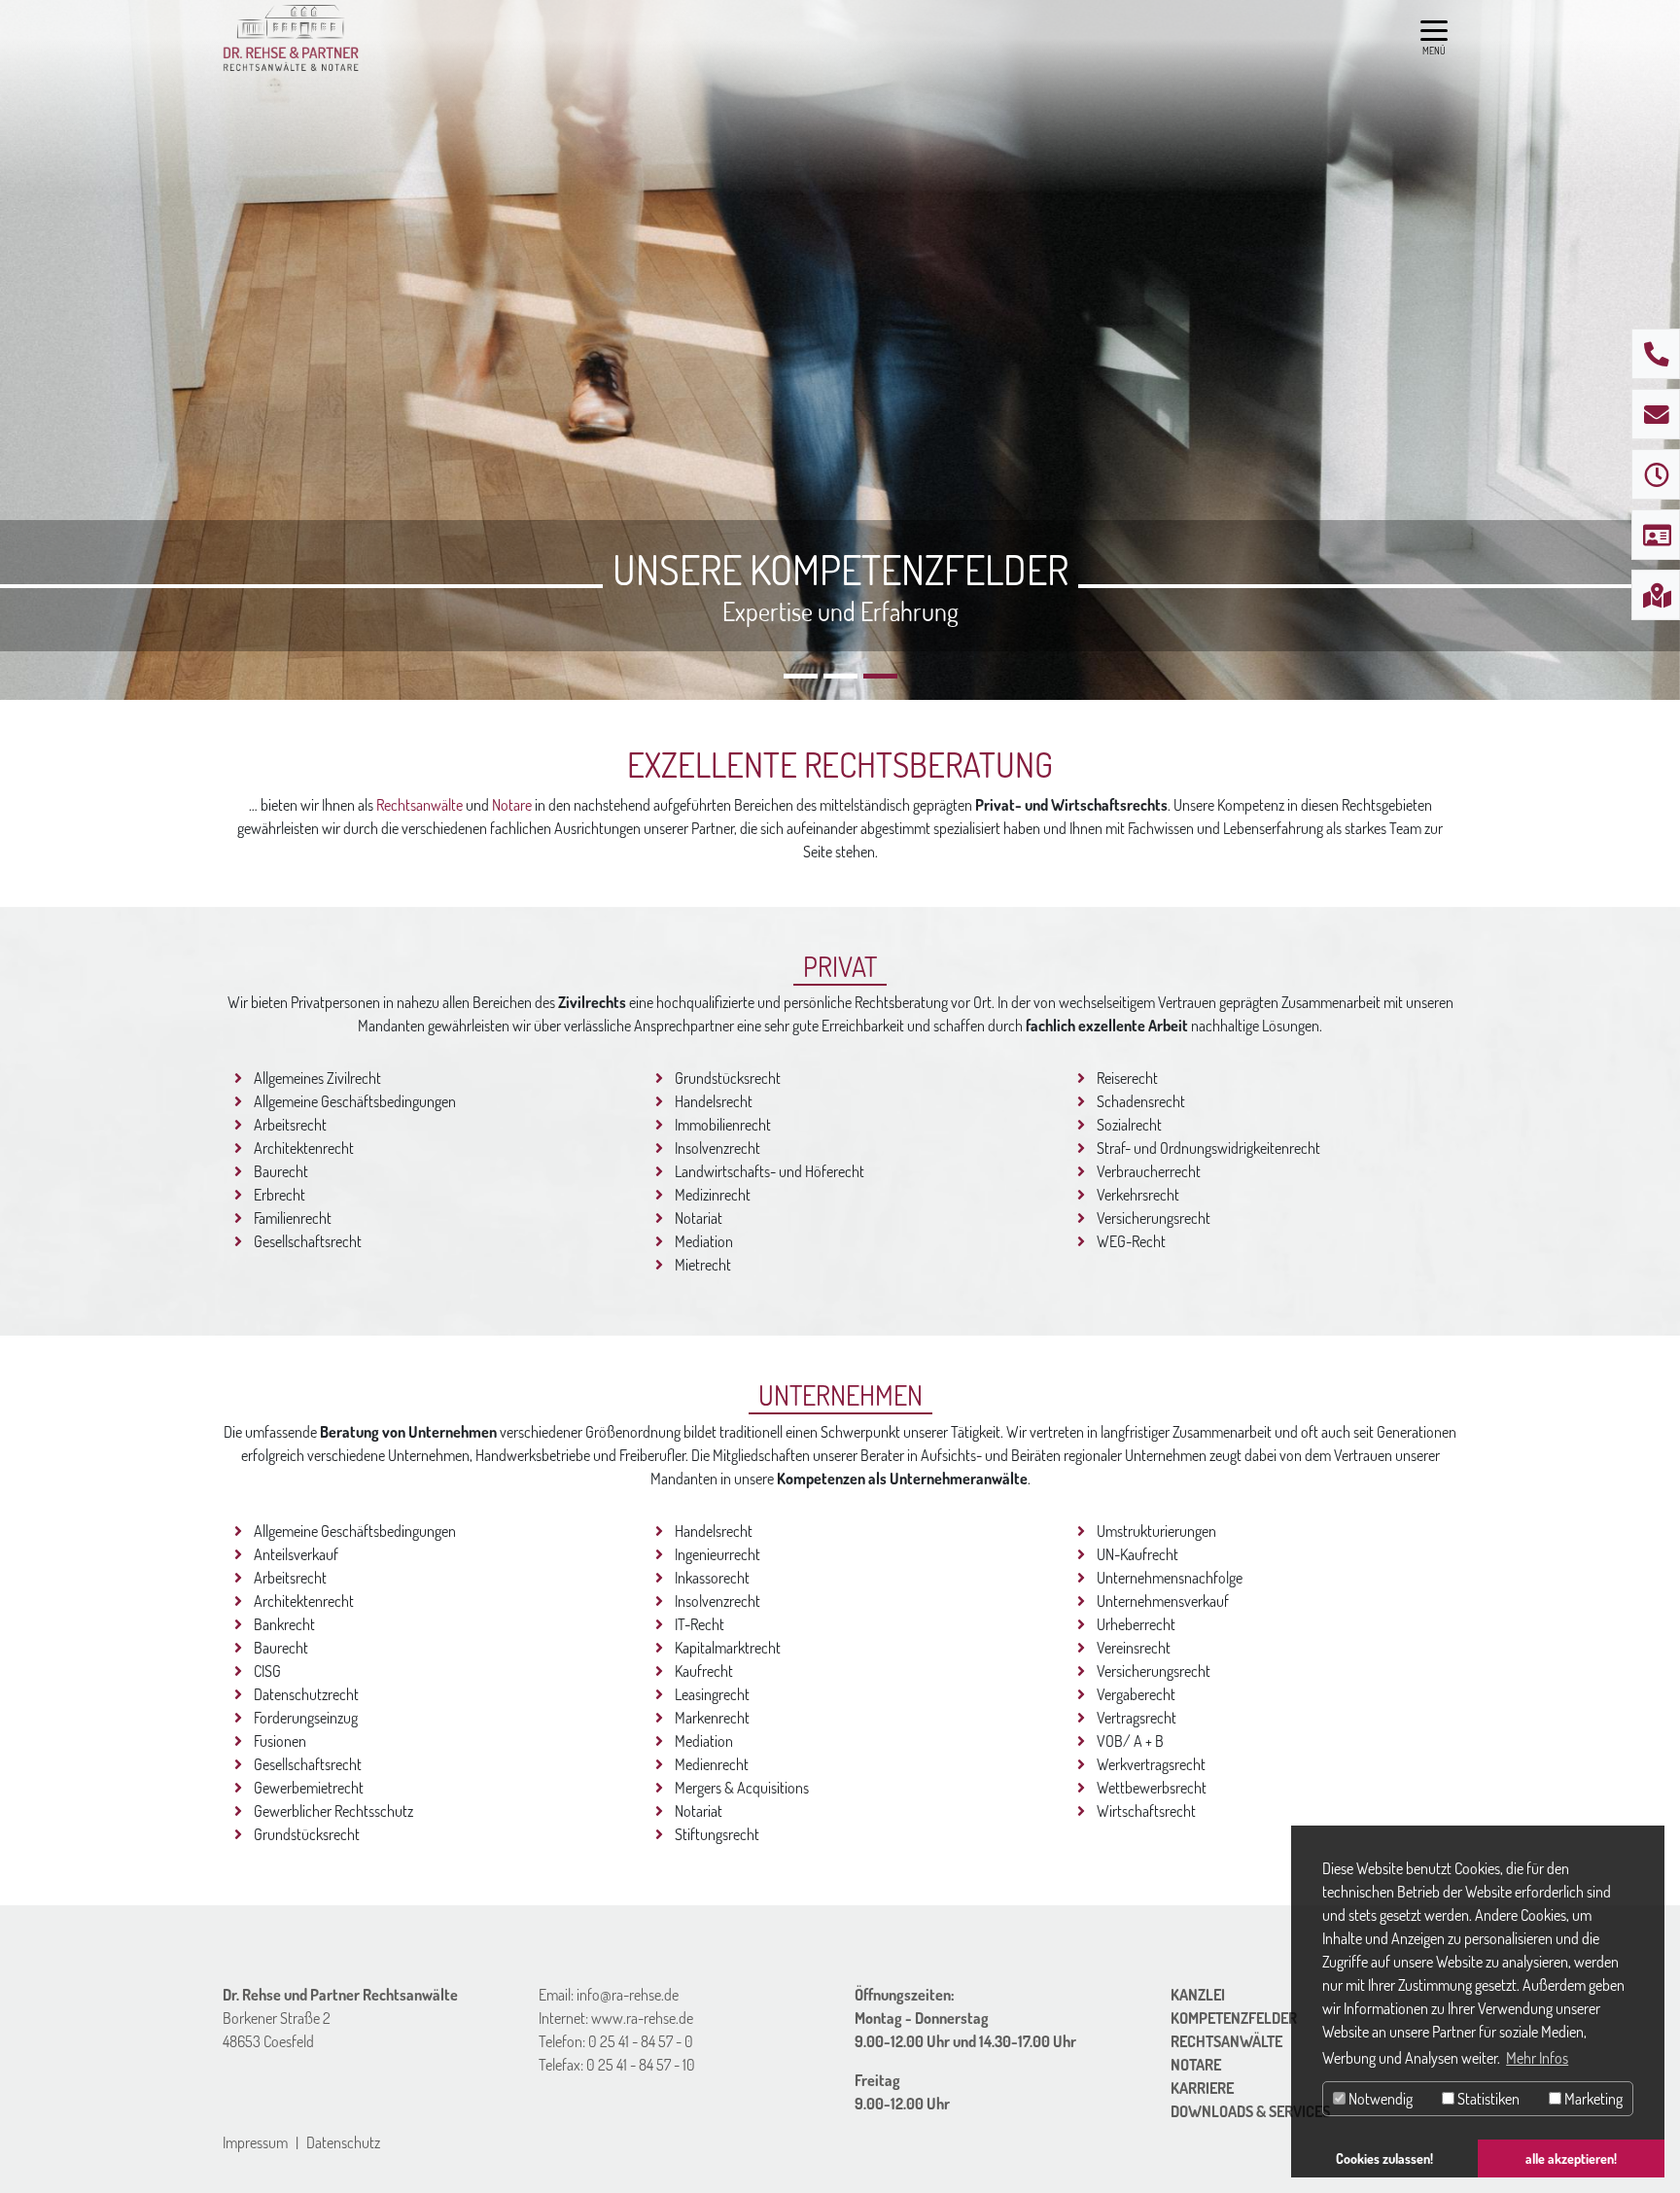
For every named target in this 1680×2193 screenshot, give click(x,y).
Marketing (1592, 2099)
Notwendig (1379, 2099)
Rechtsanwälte (420, 805)
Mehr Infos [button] (1537, 2058)
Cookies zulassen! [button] (1384, 2158)
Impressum (255, 2142)
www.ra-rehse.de (642, 2018)
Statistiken (1487, 2099)
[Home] (291, 39)
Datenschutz (343, 2142)
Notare (512, 805)
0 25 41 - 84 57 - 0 (641, 2041)
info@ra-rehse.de (628, 1995)
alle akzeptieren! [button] (1571, 2158)
